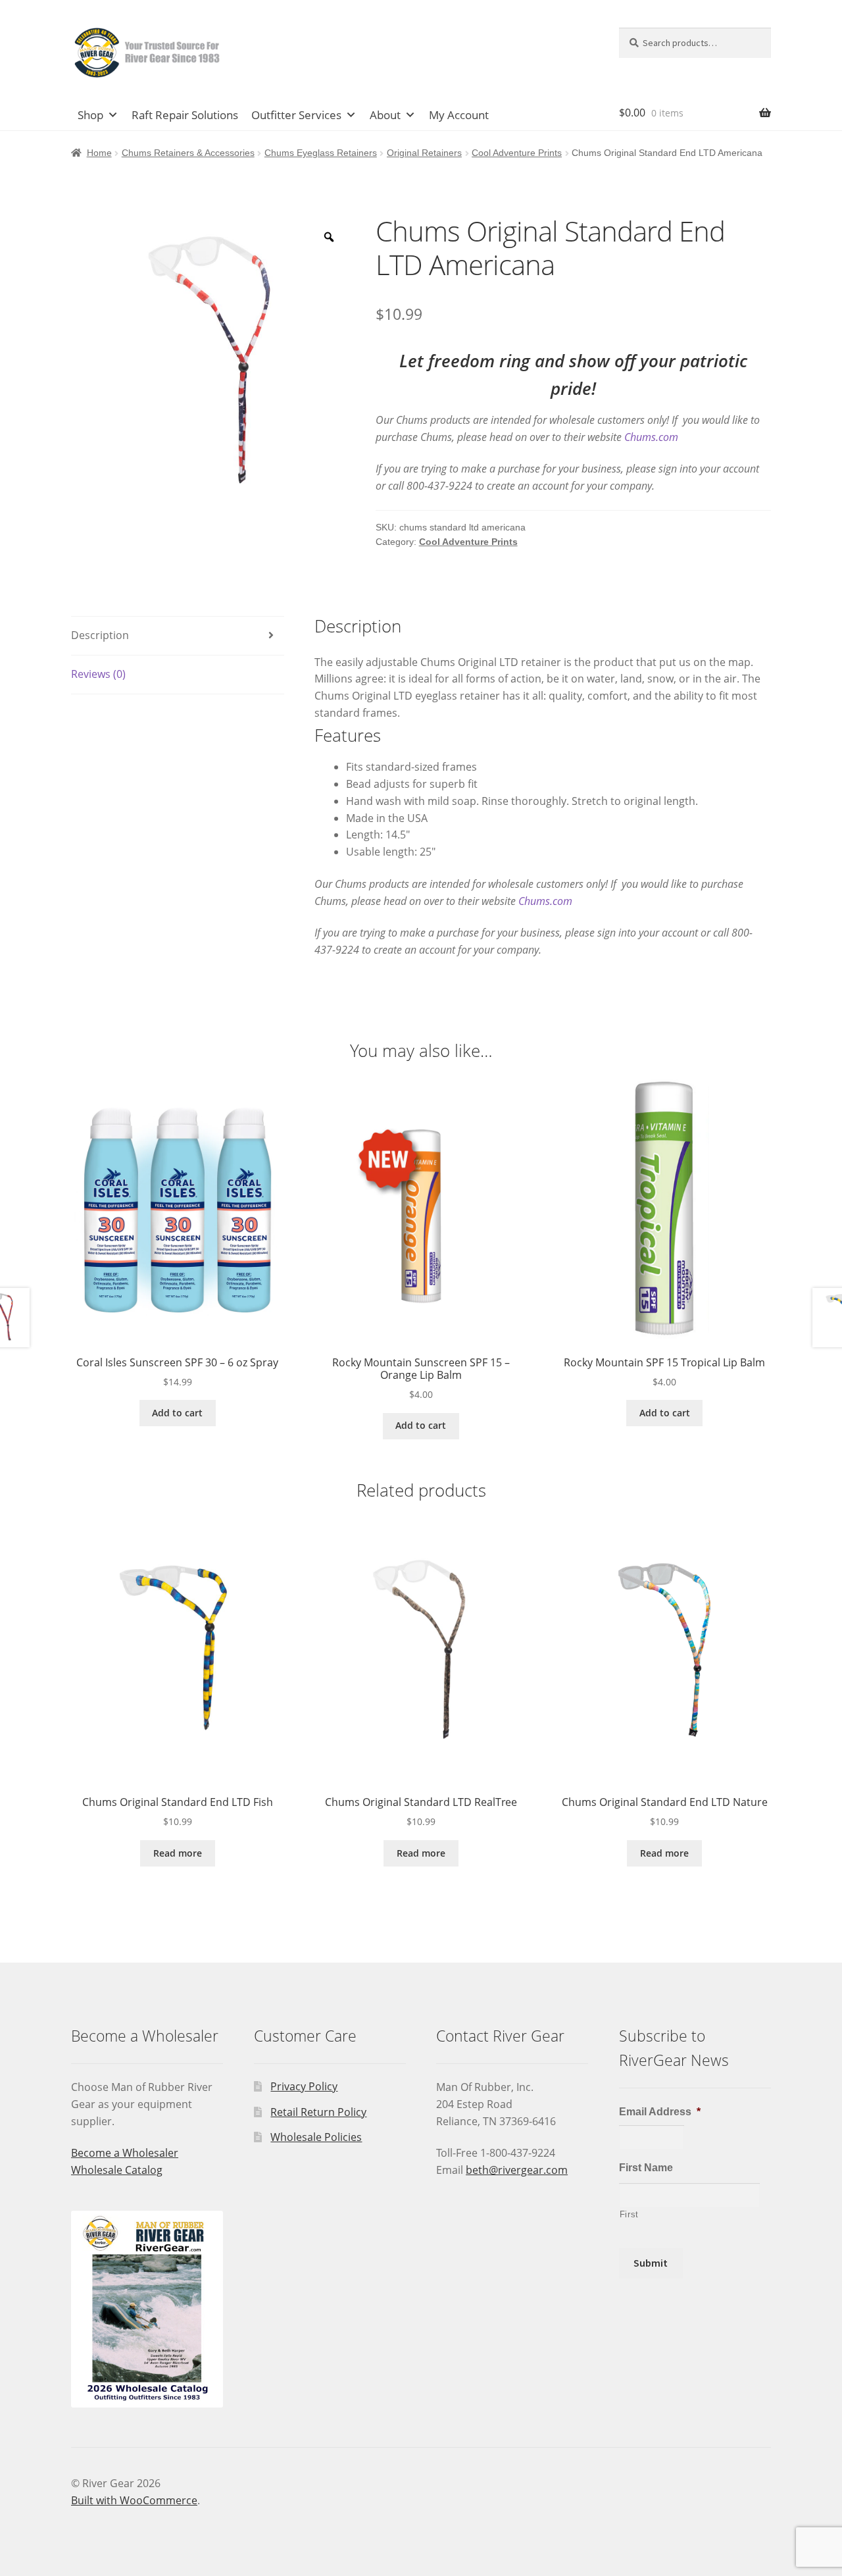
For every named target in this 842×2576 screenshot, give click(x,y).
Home (99, 153)
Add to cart (177, 1413)
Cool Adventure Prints (517, 153)
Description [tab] (100, 635)
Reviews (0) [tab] (98, 674)
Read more (178, 1853)
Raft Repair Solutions (185, 115)
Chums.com (651, 437)
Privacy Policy (304, 2086)
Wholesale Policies (316, 2137)
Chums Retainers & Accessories (188, 153)
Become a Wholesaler (125, 2153)
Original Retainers (424, 153)
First (629, 2214)
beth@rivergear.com (517, 2170)
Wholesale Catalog (117, 2170)
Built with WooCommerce (134, 2500)
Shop (90, 115)
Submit (651, 2263)
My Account (459, 115)
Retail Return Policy (318, 2112)
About (385, 115)
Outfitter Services (296, 115)
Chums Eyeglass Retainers (321, 153)
